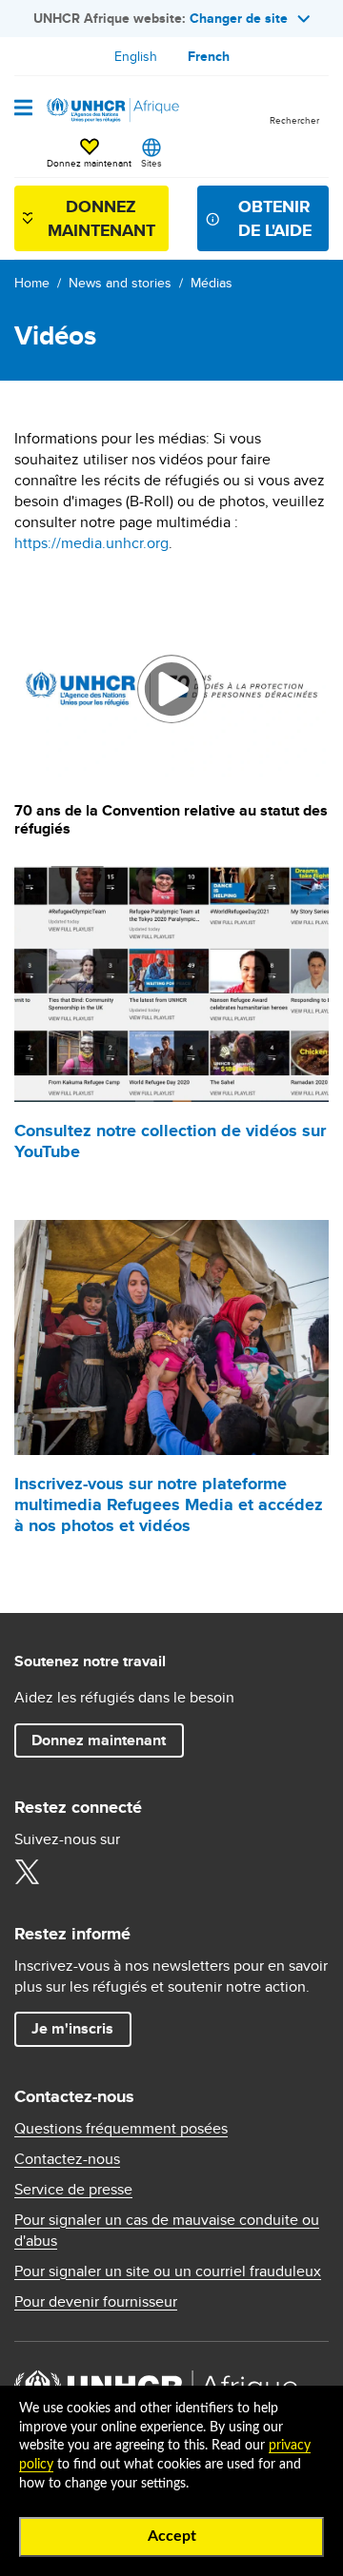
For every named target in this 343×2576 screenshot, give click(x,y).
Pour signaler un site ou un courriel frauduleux (168, 2271)
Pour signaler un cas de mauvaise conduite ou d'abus (167, 2231)
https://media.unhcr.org (91, 543)
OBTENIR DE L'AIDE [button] (275, 218)
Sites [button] (151, 163)
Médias (212, 283)
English (136, 56)
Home (32, 283)
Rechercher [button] (294, 120)
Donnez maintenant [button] (89, 154)
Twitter (27, 1872)
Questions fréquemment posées (121, 2129)
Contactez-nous (67, 2159)
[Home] (111, 110)
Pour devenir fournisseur (96, 2302)
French (209, 56)
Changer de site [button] (239, 18)
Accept (172, 2536)
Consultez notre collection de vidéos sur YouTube (170, 1141)
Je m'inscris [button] (72, 2028)
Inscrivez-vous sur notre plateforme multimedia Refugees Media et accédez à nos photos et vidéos (169, 1504)
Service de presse (73, 2190)
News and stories (120, 283)
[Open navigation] (23, 109)
